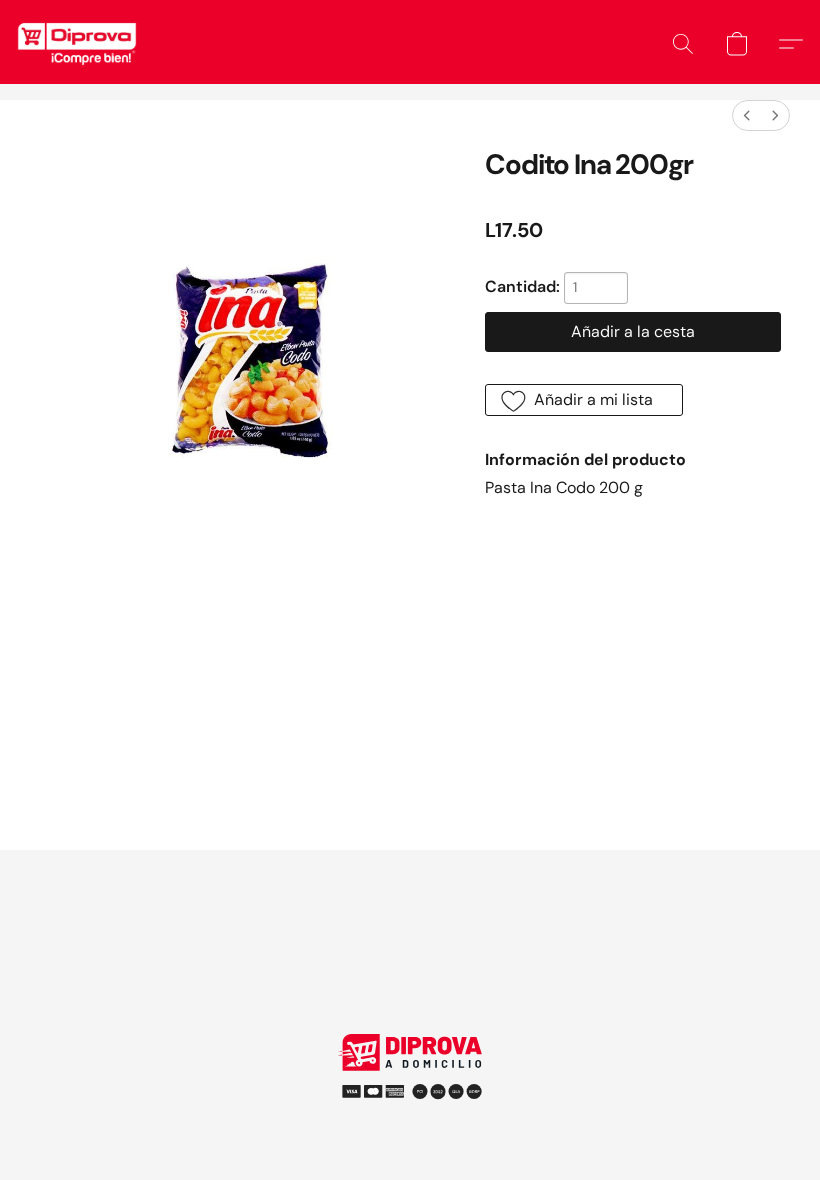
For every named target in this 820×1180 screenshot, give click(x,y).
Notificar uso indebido (410, 1085)
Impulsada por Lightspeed (410, 1119)
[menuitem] (747, 115)
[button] (77, 44)
